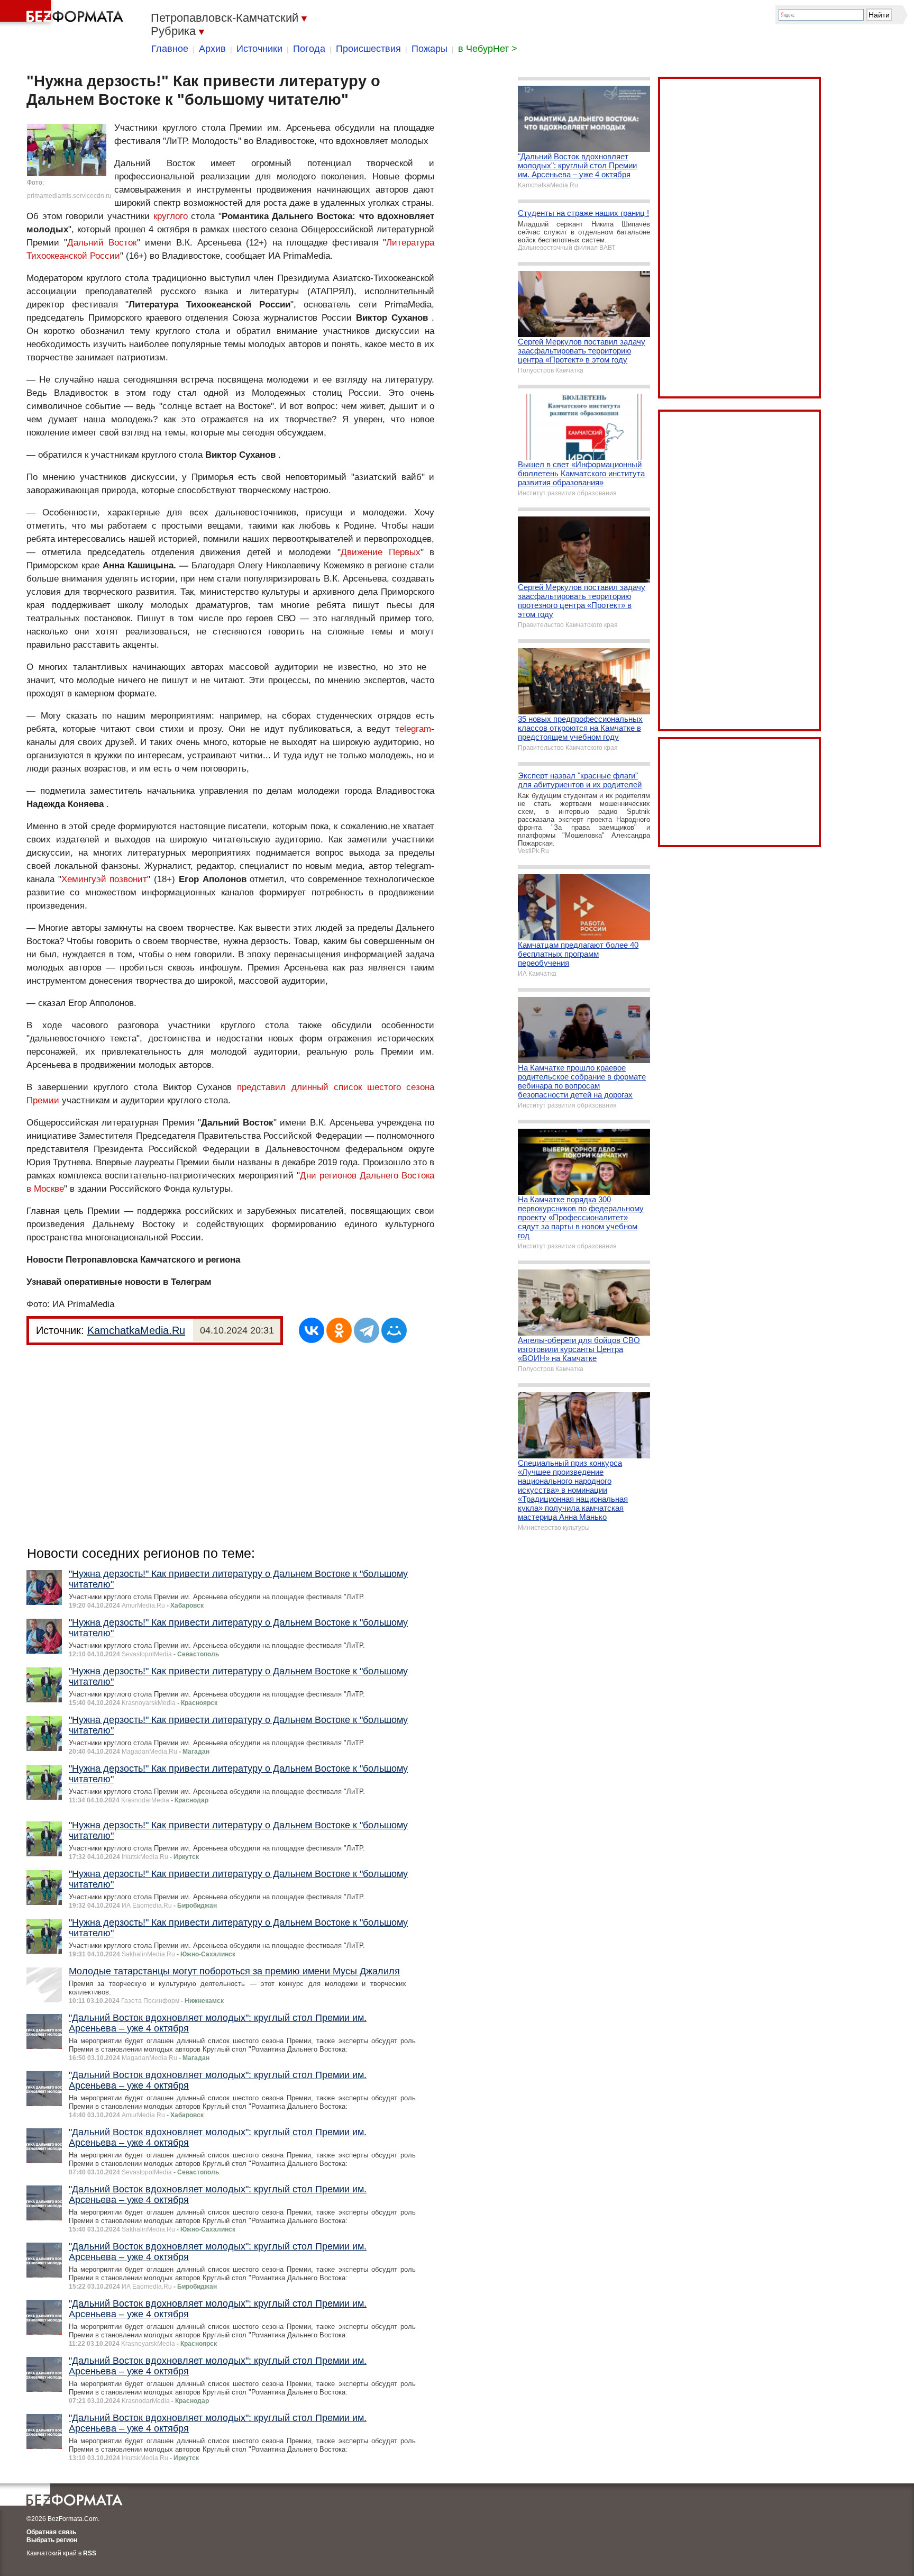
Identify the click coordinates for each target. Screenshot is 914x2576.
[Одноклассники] (339, 1330)
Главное (170, 49)
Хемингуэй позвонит (104, 879)
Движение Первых (381, 552)
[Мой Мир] (394, 1330)
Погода (309, 49)
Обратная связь (51, 2532)
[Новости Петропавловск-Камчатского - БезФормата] (63, 13)
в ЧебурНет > (488, 49)
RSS (90, 2553)
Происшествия (368, 49)
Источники (259, 49)
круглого (171, 216)
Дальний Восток (102, 243)
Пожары (429, 49)
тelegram (413, 729)
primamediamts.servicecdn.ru (69, 196)
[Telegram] (367, 1330)
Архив (212, 49)
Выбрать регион (52, 2540)
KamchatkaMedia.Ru (136, 1330)
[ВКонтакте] (312, 1330)
